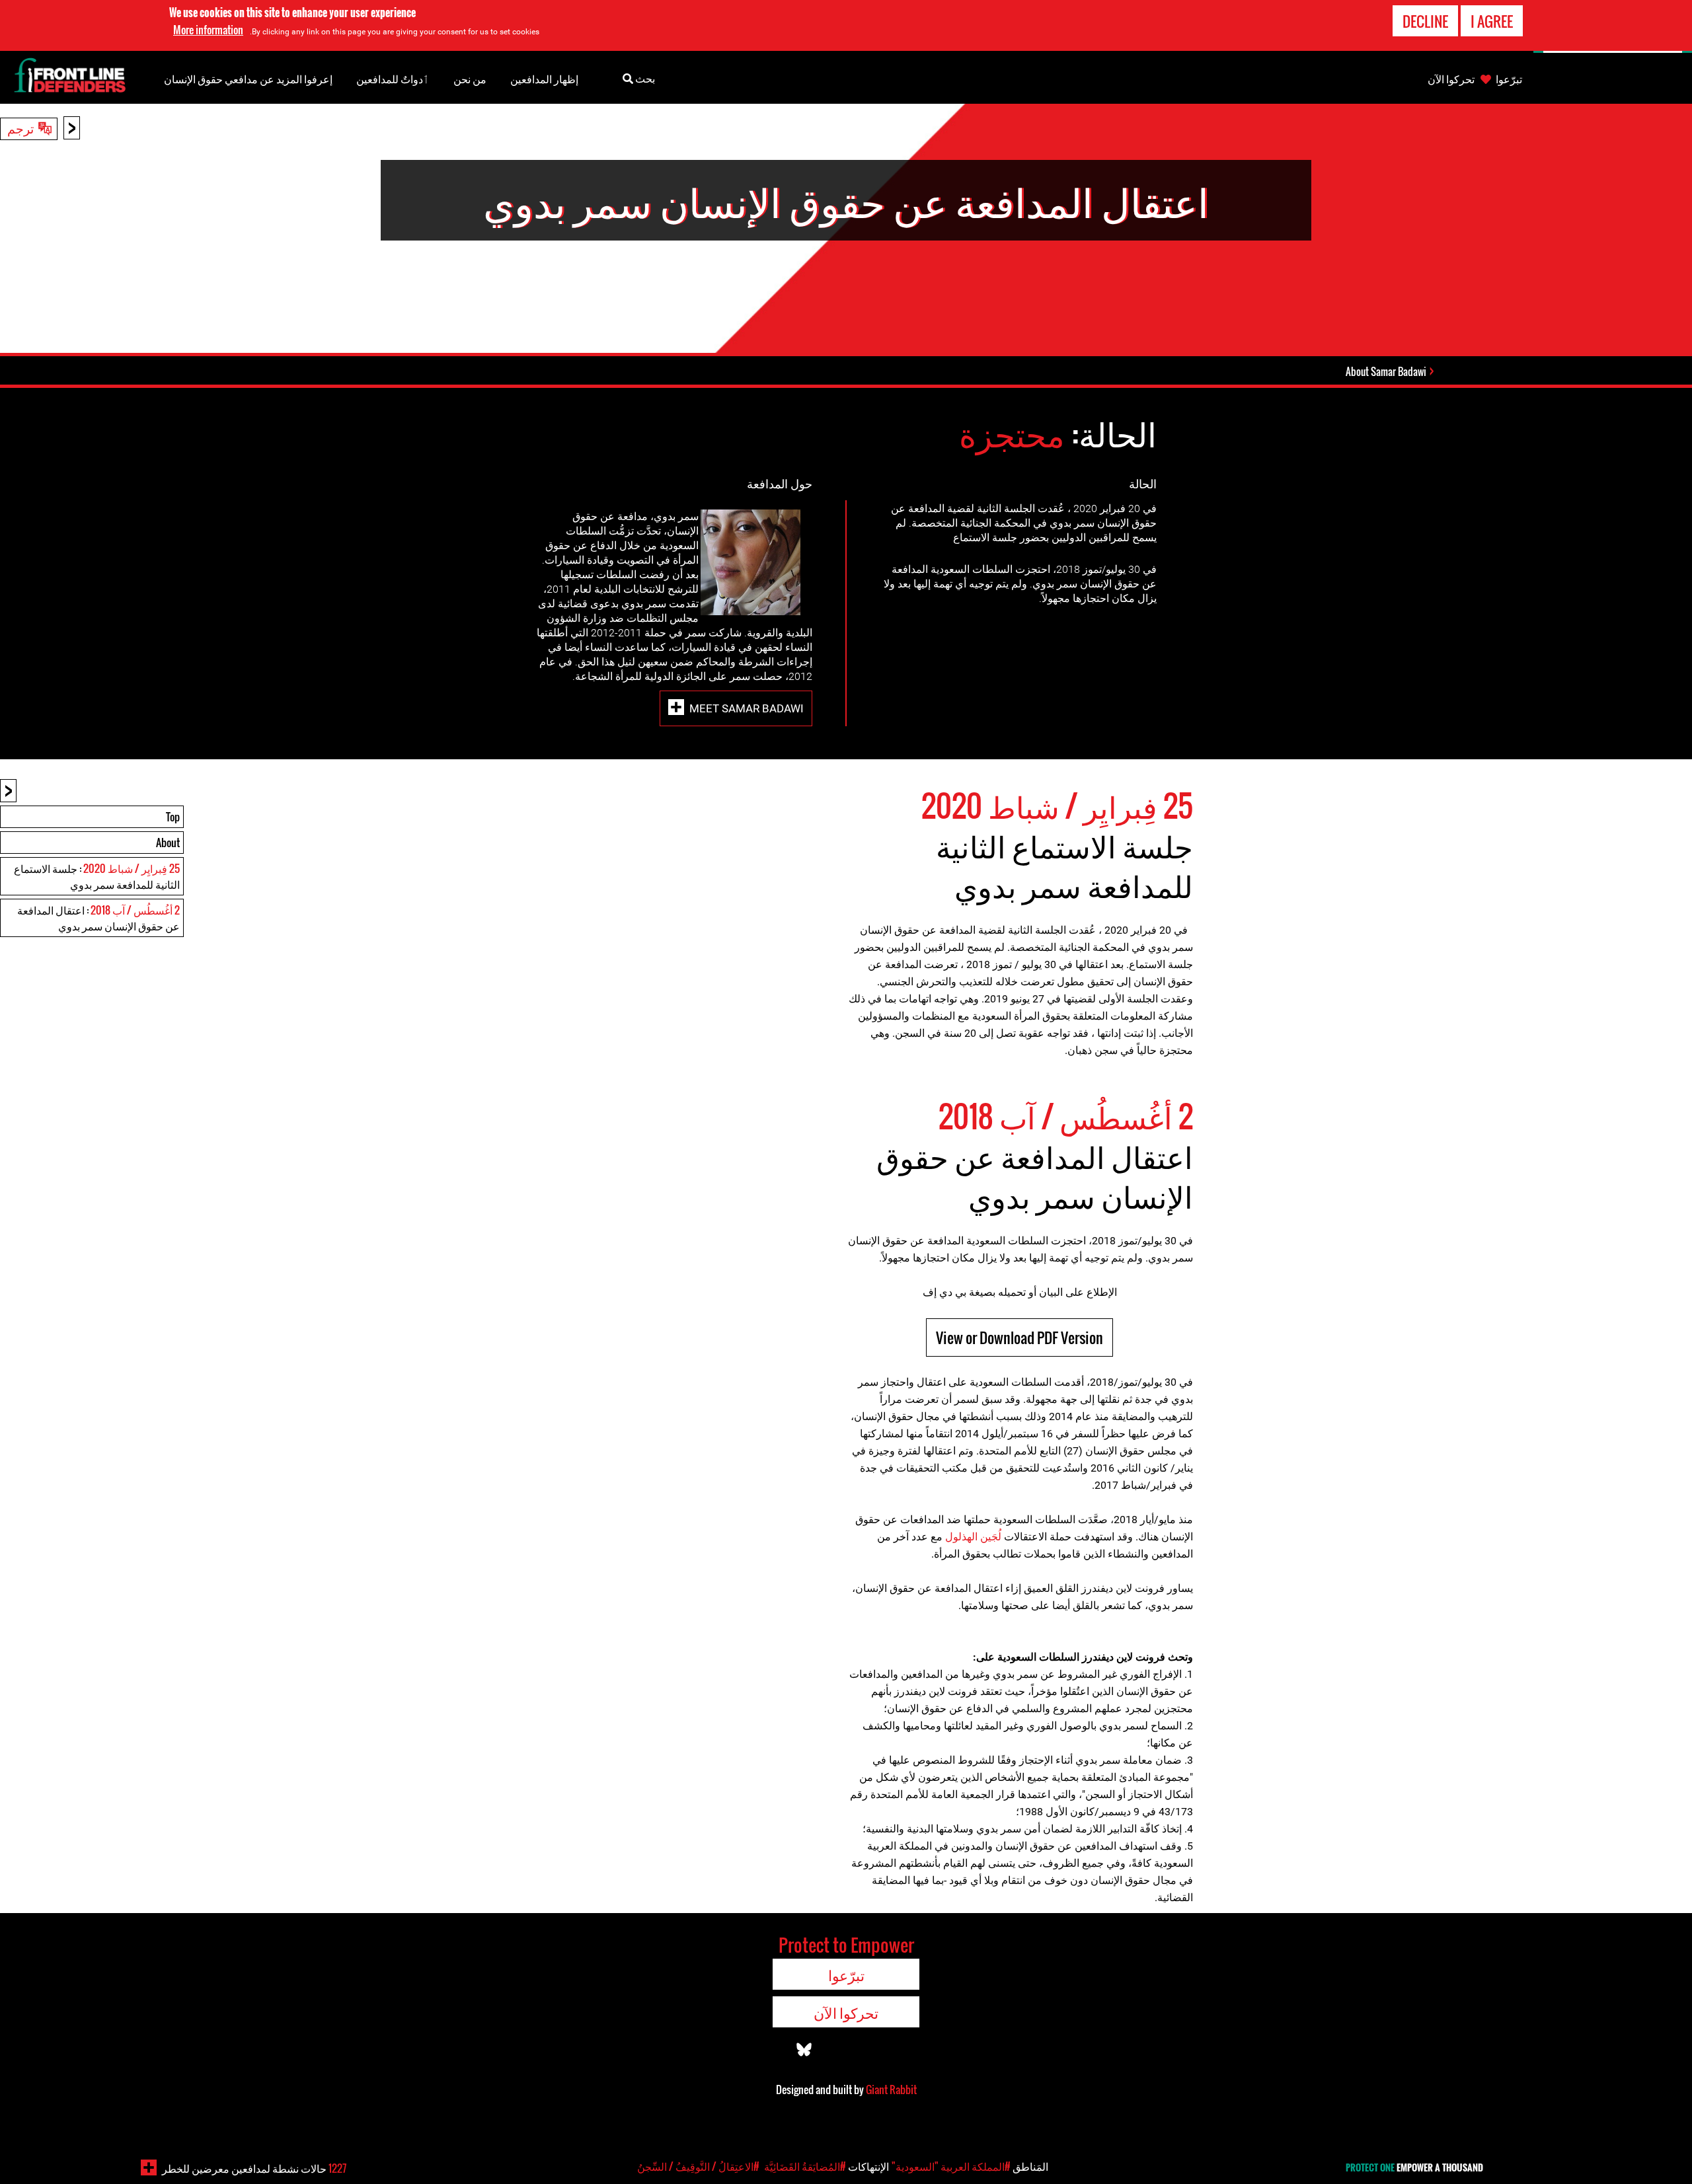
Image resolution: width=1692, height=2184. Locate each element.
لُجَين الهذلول (973, 1537)
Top (173, 817)
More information (208, 30)
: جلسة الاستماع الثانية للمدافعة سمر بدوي (97, 876)
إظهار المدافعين (544, 79)
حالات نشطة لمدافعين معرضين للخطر (254, 2168)
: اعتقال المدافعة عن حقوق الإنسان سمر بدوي (98, 918)
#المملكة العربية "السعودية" (951, 2166)
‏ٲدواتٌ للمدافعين (393, 79)
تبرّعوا (1509, 79)
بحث (644, 78)
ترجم (20, 128)
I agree (1492, 21)
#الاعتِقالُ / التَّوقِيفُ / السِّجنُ (698, 2166)
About (168, 843)
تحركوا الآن (1451, 79)
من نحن (470, 79)
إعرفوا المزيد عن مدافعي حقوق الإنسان (248, 79)
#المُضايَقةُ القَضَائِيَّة (805, 2166)
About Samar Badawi (1386, 371)
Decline (1425, 21)
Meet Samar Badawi (747, 708)
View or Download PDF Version (1019, 1337)
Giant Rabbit (891, 2090)
